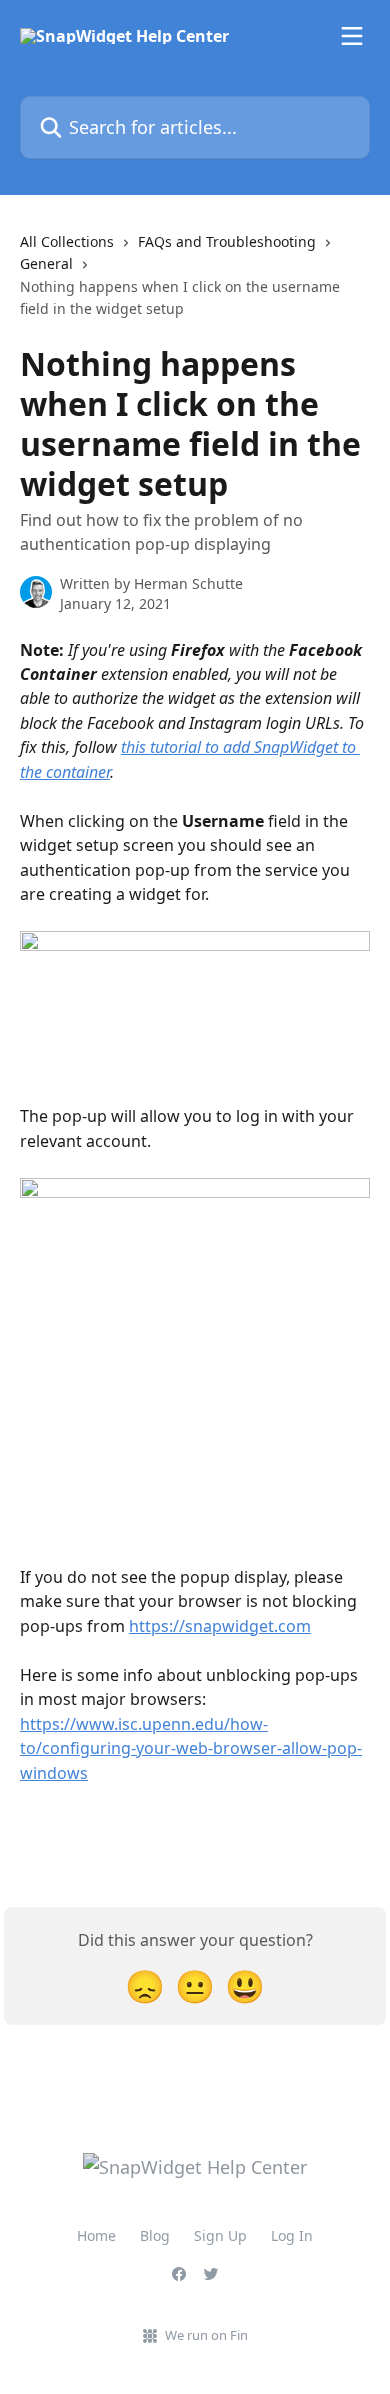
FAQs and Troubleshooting (227, 241)
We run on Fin (206, 2335)
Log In (292, 2235)
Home (96, 2235)
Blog (155, 2235)
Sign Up (220, 2235)
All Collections (67, 241)
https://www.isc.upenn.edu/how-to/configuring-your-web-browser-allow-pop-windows (191, 1748)
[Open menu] (352, 36)
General (46, 263)
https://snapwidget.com (220, 1626)
